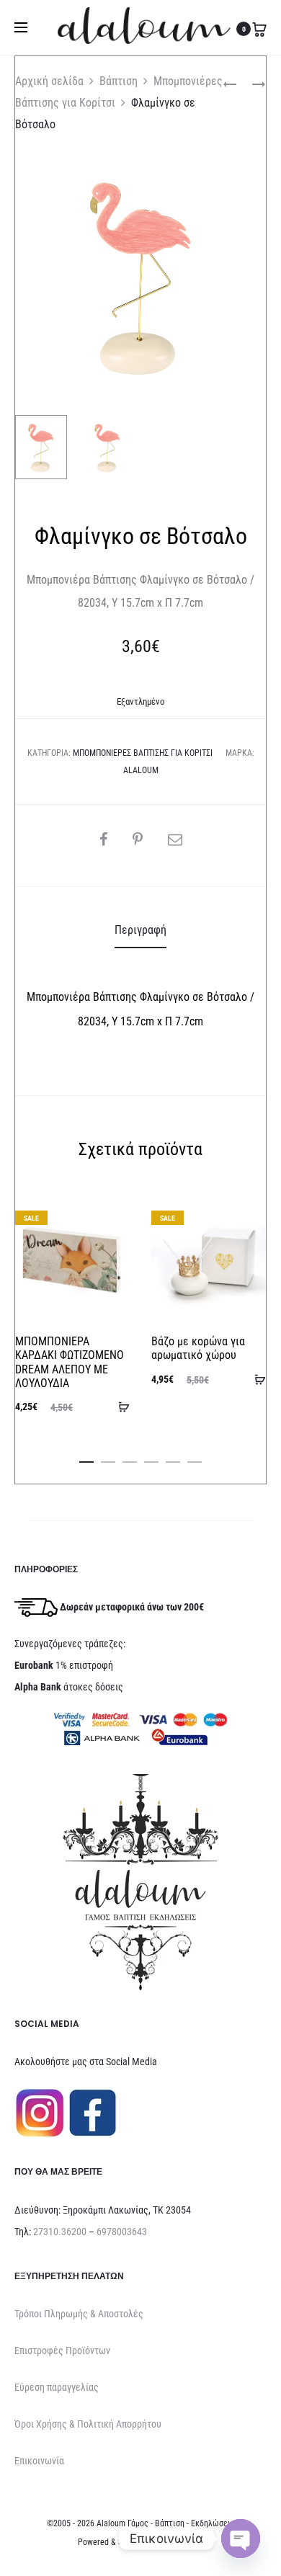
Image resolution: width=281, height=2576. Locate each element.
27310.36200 (60, 2232)
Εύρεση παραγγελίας (57, 2387)
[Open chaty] (241, 2539)
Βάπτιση (119, 81)
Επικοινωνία (39, 2461)
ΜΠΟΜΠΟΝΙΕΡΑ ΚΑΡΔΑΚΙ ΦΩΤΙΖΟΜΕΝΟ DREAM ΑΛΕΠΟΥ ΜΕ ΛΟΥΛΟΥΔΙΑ (70, 1362)
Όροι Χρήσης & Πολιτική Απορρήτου (88, 2424)
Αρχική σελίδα (49, 81)
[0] (259, 29)
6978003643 (122, 2232)
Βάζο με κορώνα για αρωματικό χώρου (198, 1348)
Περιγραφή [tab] (140, 930)
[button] (86, 1459)
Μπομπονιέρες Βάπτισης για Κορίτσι (143, 753)
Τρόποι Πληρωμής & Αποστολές (79, 2314)
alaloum (141, 770)
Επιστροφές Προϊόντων (62, 2350)
